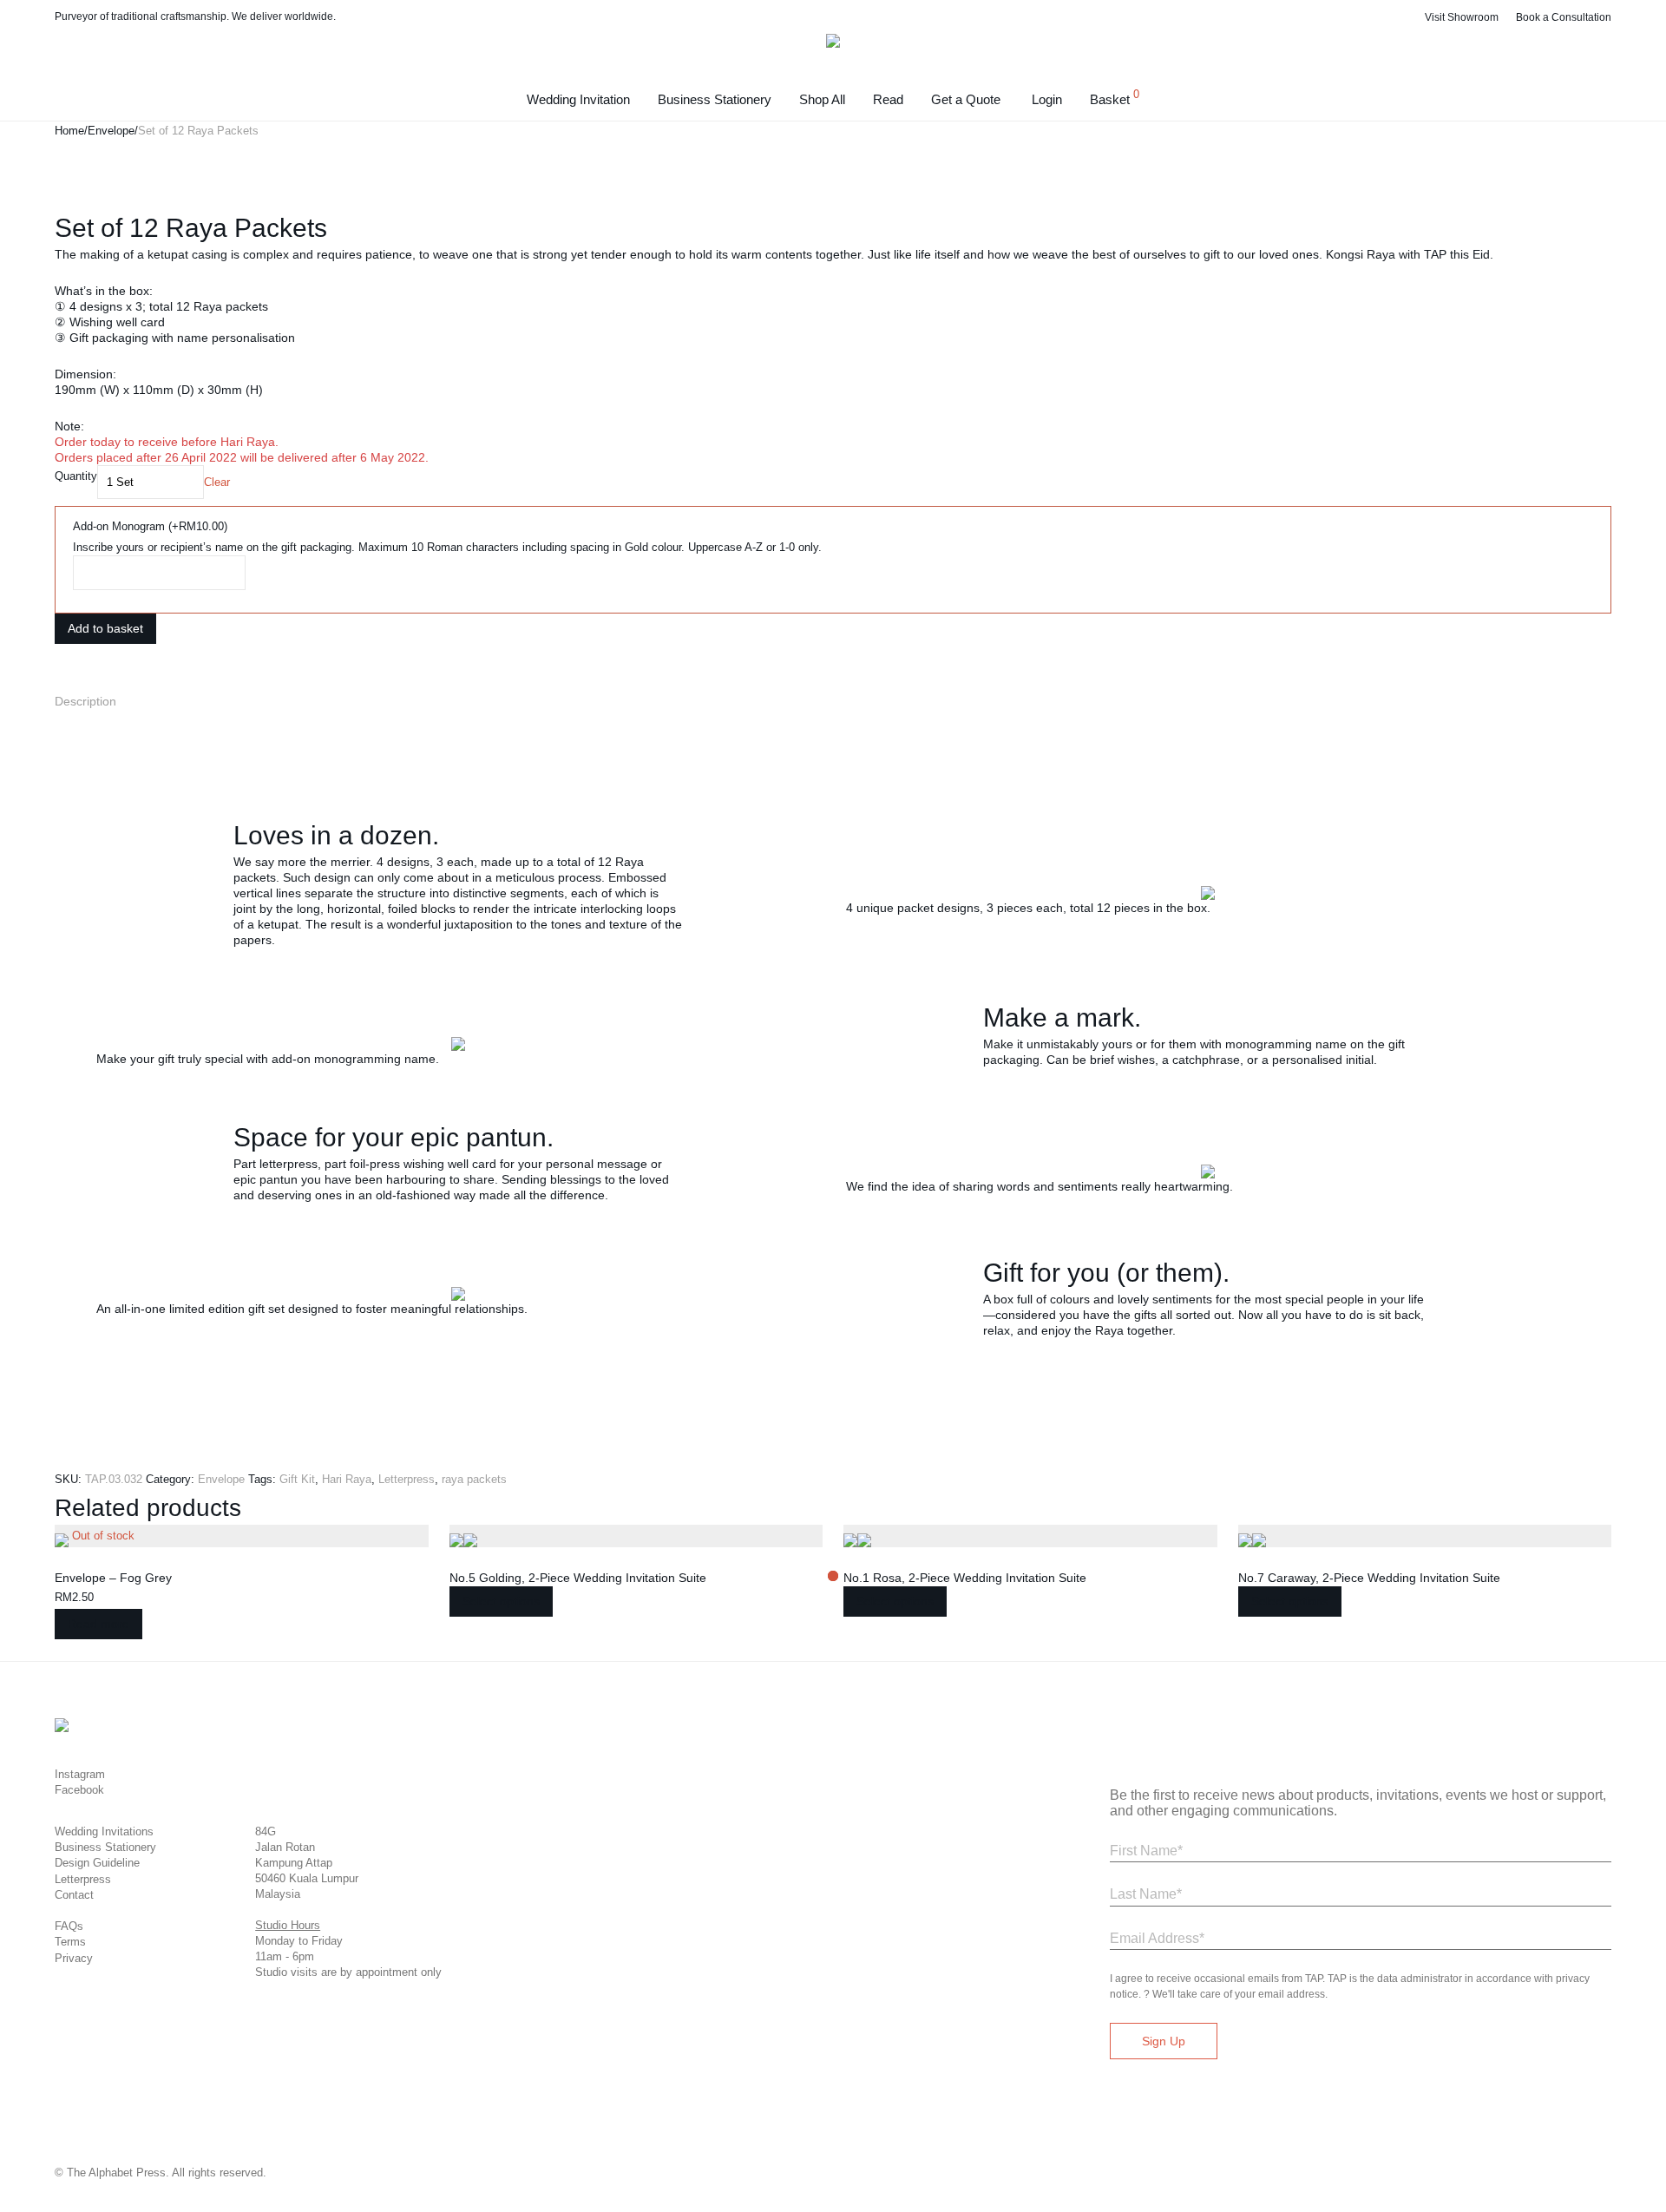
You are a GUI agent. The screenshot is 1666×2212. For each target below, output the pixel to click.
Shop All (822, 99)
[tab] (833, 701)
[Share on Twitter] (68, 677)
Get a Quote (966, 99)
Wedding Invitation (578, 99)
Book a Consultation (1564, 17)
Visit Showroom (1462, 17)
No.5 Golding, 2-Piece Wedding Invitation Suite (578, 1578)
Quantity (76, 476)
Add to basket (105, 628)
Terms (70, 1942)
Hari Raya (347, 1479)
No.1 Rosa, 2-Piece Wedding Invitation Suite (965, 1578)
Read (888, 99)
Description (85, 701)
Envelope (111, 131)
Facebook (79, 1790)
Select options (501, 1601)
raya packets (474, 1479)
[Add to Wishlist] (59, 655)
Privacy (74, 1958)
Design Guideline (97, 1863)
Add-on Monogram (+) (150, 526)
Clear (217, 482)
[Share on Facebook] (59, 677)
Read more (98, 1624)
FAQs (69, 1926)
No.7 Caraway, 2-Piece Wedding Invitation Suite (1369, 1578)
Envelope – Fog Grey (113, 1578)
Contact (74, 1895)
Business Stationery (715, 99)
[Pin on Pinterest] (76, 677)
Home (69, 131)
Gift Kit (297, 1479)
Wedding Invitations (104, 1831)
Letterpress (407, 1479)
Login (1047, 99)
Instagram (80, 1774)
